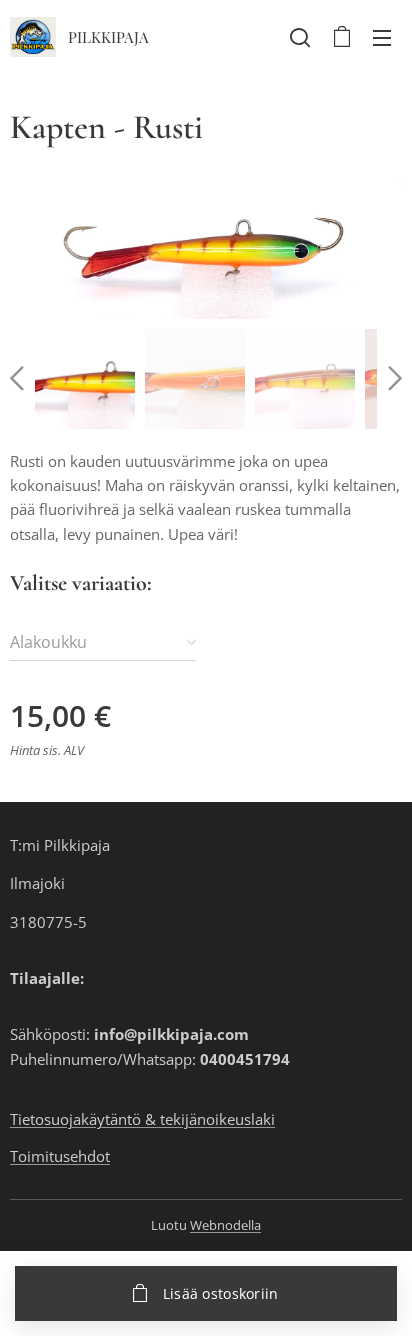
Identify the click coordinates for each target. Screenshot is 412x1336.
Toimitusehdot (60, 1156)
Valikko (382, 37)
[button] (300, 37)
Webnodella (225, 1225)
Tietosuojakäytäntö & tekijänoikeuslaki (142, 1119)
